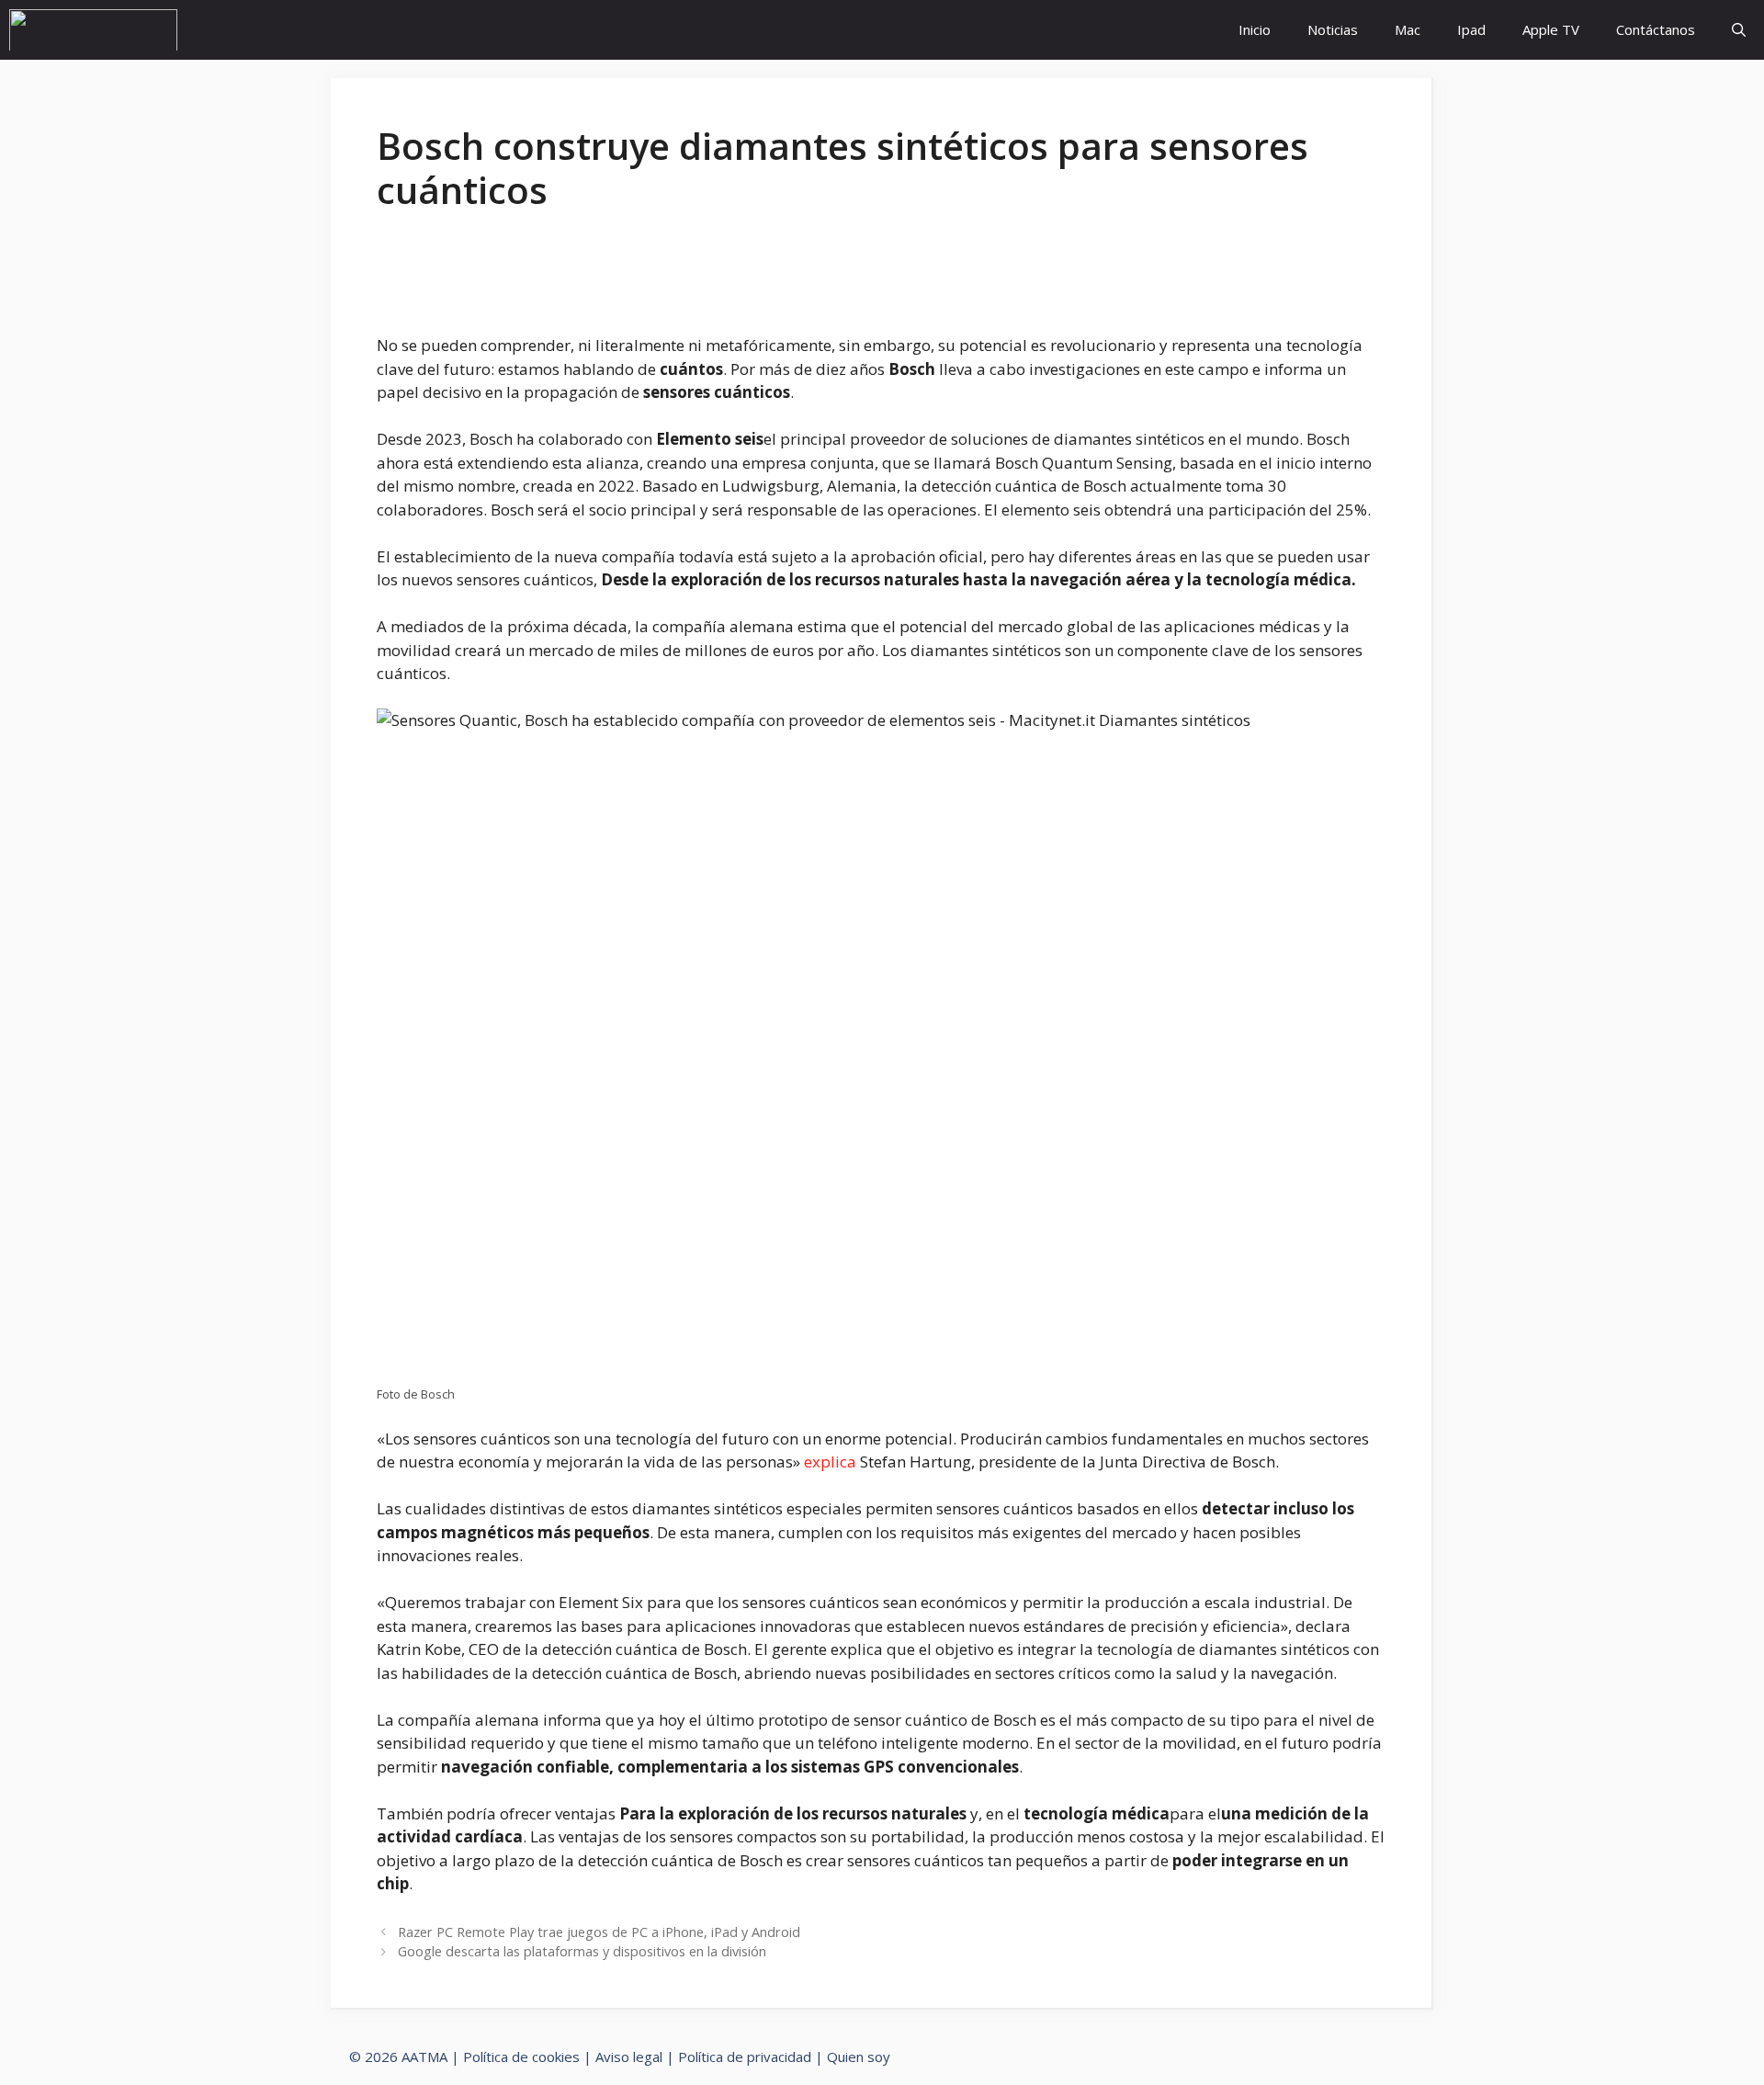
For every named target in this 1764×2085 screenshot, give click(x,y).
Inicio (1255, 29)
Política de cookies (521, 2057)
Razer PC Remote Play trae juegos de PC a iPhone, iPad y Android (599, 1932)
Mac (1408, 29)
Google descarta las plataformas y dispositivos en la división (582, 1951)
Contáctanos (1656, 29)
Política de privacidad (745, 2057)
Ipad (1471, 29)
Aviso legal (629, 2057)
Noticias (1333, 29)
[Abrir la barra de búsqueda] (1739, 30)
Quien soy (859, 2057)
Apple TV (1551, 29)
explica (830, 1462)
